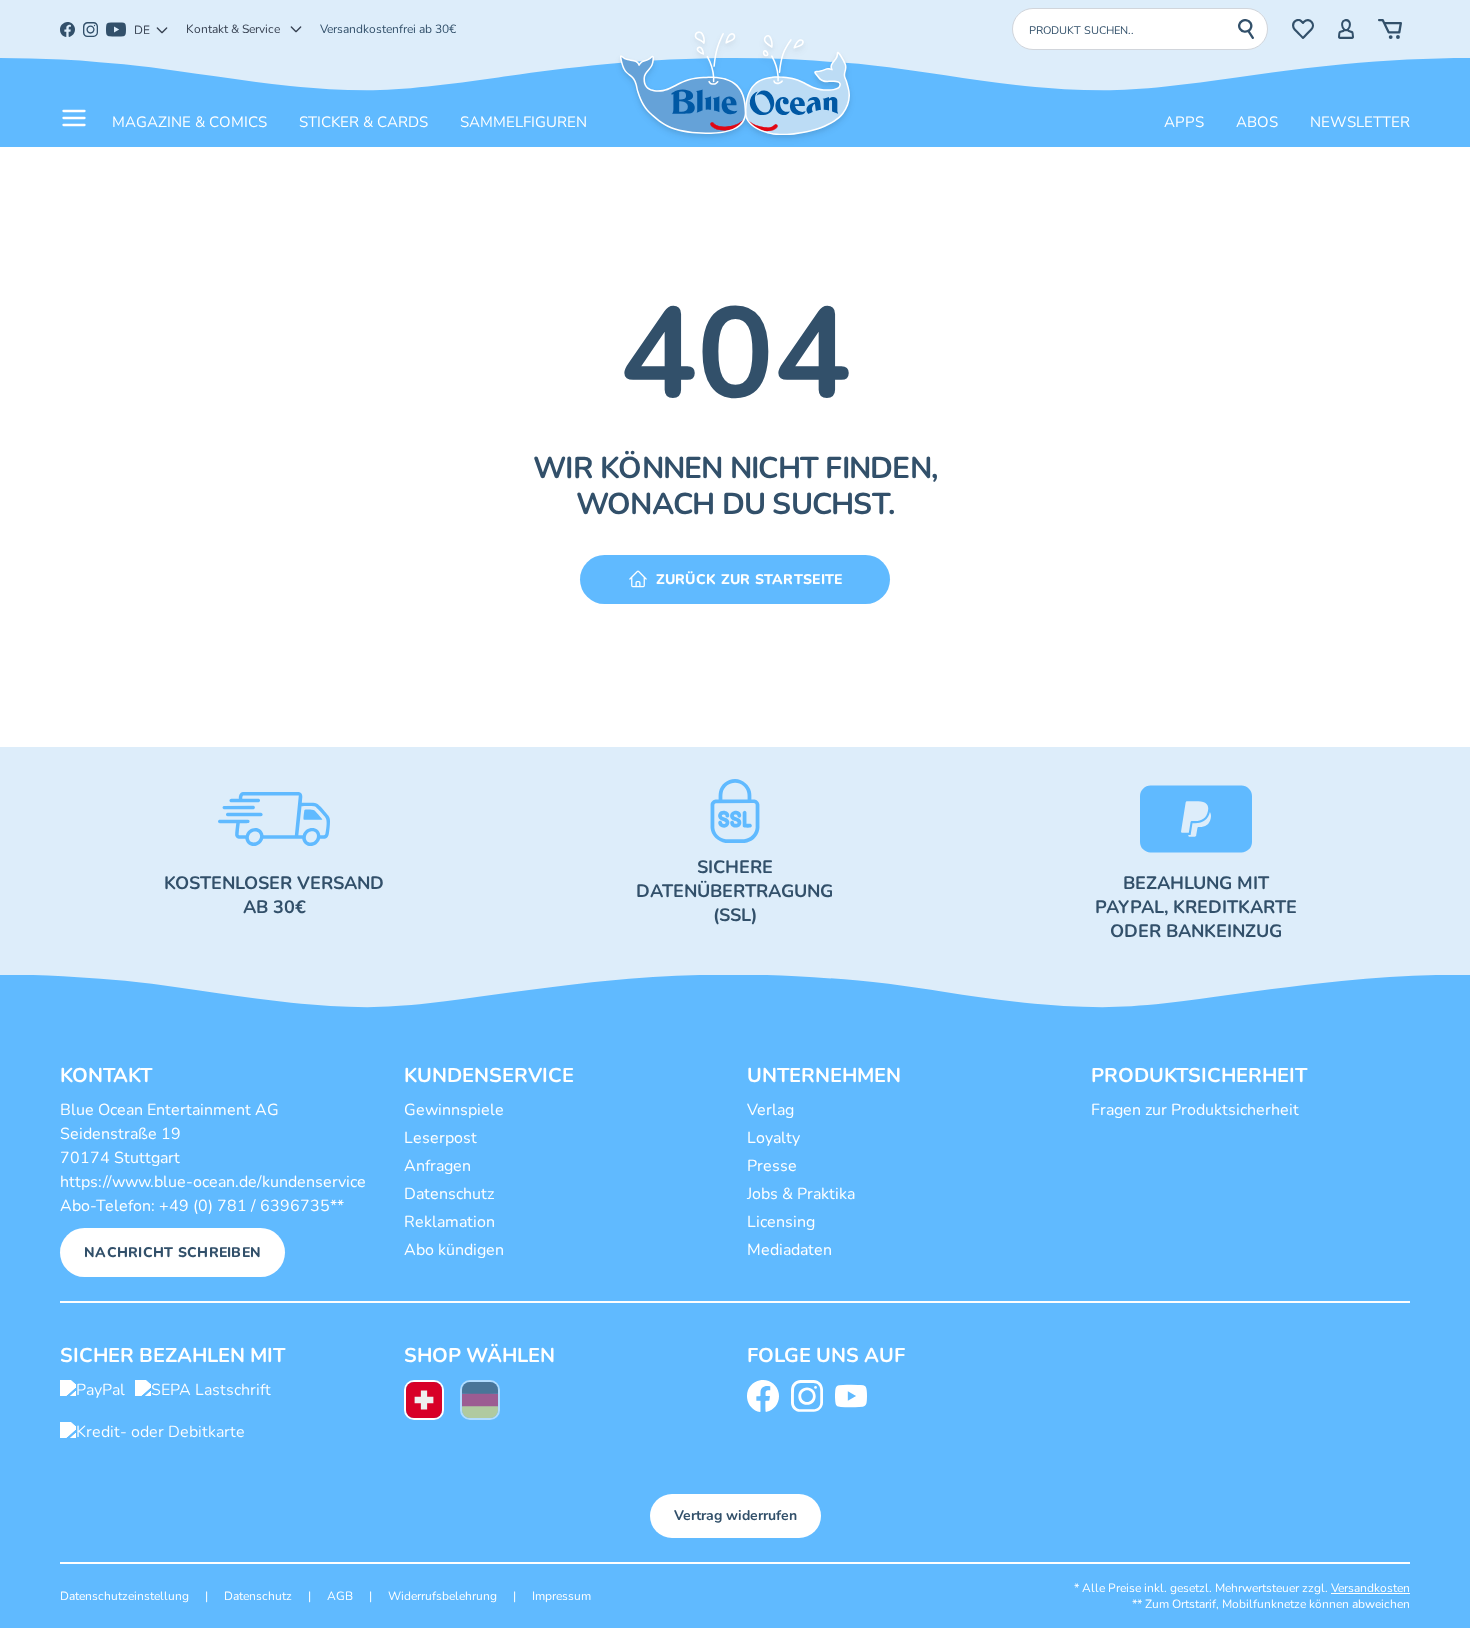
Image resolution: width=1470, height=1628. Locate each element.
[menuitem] (424, 1402)
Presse (772, 1166)
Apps (1184, 122)
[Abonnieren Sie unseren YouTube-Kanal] (855, 1396)
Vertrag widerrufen (735, 1515)
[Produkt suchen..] (1252, 29)
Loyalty (773, 1138)
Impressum (561, 1596)
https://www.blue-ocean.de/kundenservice (213, 1182)
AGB (340, 1596)
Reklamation (449, 1222)
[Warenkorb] (1390, 29)
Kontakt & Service (233, 29)
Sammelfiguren (523, 122)
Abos (1257, 122)
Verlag (770, 1110)
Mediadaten (789, 1250)
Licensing (781, 1222)
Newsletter (1360, 122)
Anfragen (437, 1166)
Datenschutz (449, 1194)
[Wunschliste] (1303, 29)
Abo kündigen (454, 1250)
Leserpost (440, 1138)
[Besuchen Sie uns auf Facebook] (767, 1396)
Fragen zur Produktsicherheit (1195, 1110)
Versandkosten (1370, 1588)
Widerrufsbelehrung (442, 1596)
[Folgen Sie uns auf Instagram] (811, 1396)
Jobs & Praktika (801, 1194)
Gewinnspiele (454, 1110)
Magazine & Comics (189, 122)
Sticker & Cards (363, 122)
